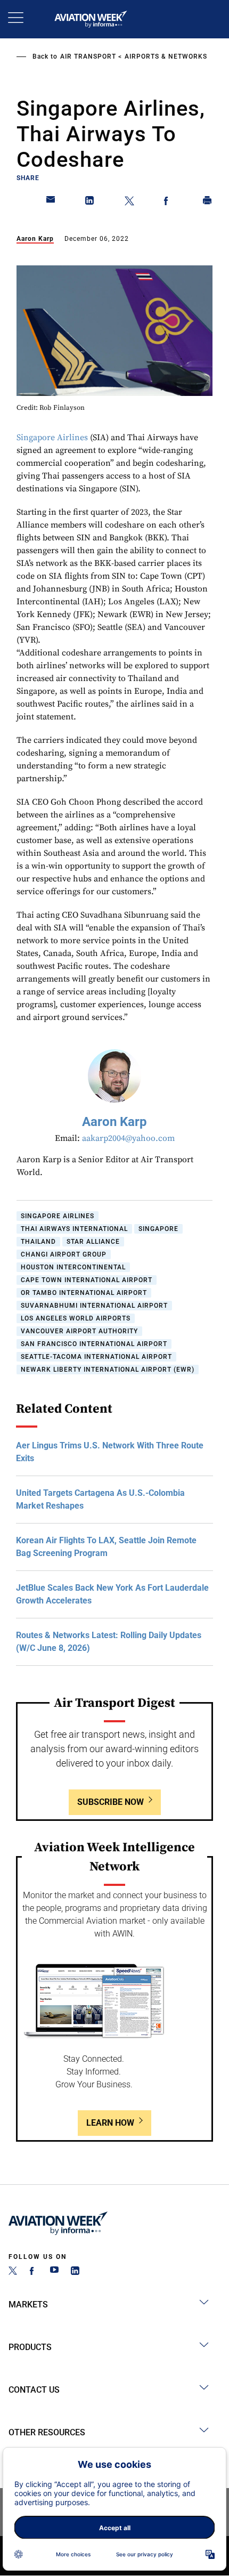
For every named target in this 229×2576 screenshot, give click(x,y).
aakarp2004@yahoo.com (128, 1138)
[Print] (208, 202)
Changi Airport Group (64, 1254)
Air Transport (88, 56)
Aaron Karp (35, 239)
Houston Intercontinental (73, 1267)
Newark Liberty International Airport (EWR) (108, 1370)
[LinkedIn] (75, 2272)
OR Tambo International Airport (84, 1293)
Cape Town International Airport (87, 1280)
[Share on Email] (51, 202)
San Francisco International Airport (94, 1344)
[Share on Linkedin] (90, 202)
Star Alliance (93, 1242)
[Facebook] (34, 2272)
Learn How (110, 2123)
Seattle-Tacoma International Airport (96, 1357)
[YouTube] (54, 2272)
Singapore (158, 1229)
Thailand (38, 1242)
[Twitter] (13, 2272)
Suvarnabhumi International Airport (94, 1306)
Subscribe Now (111, 1802)
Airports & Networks (166, 56)
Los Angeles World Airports (76, 1318)
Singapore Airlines (52, 438)
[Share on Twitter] (129, 202)
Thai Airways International (74, 1229)
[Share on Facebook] (168, 202)
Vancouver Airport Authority (79, 1331)
